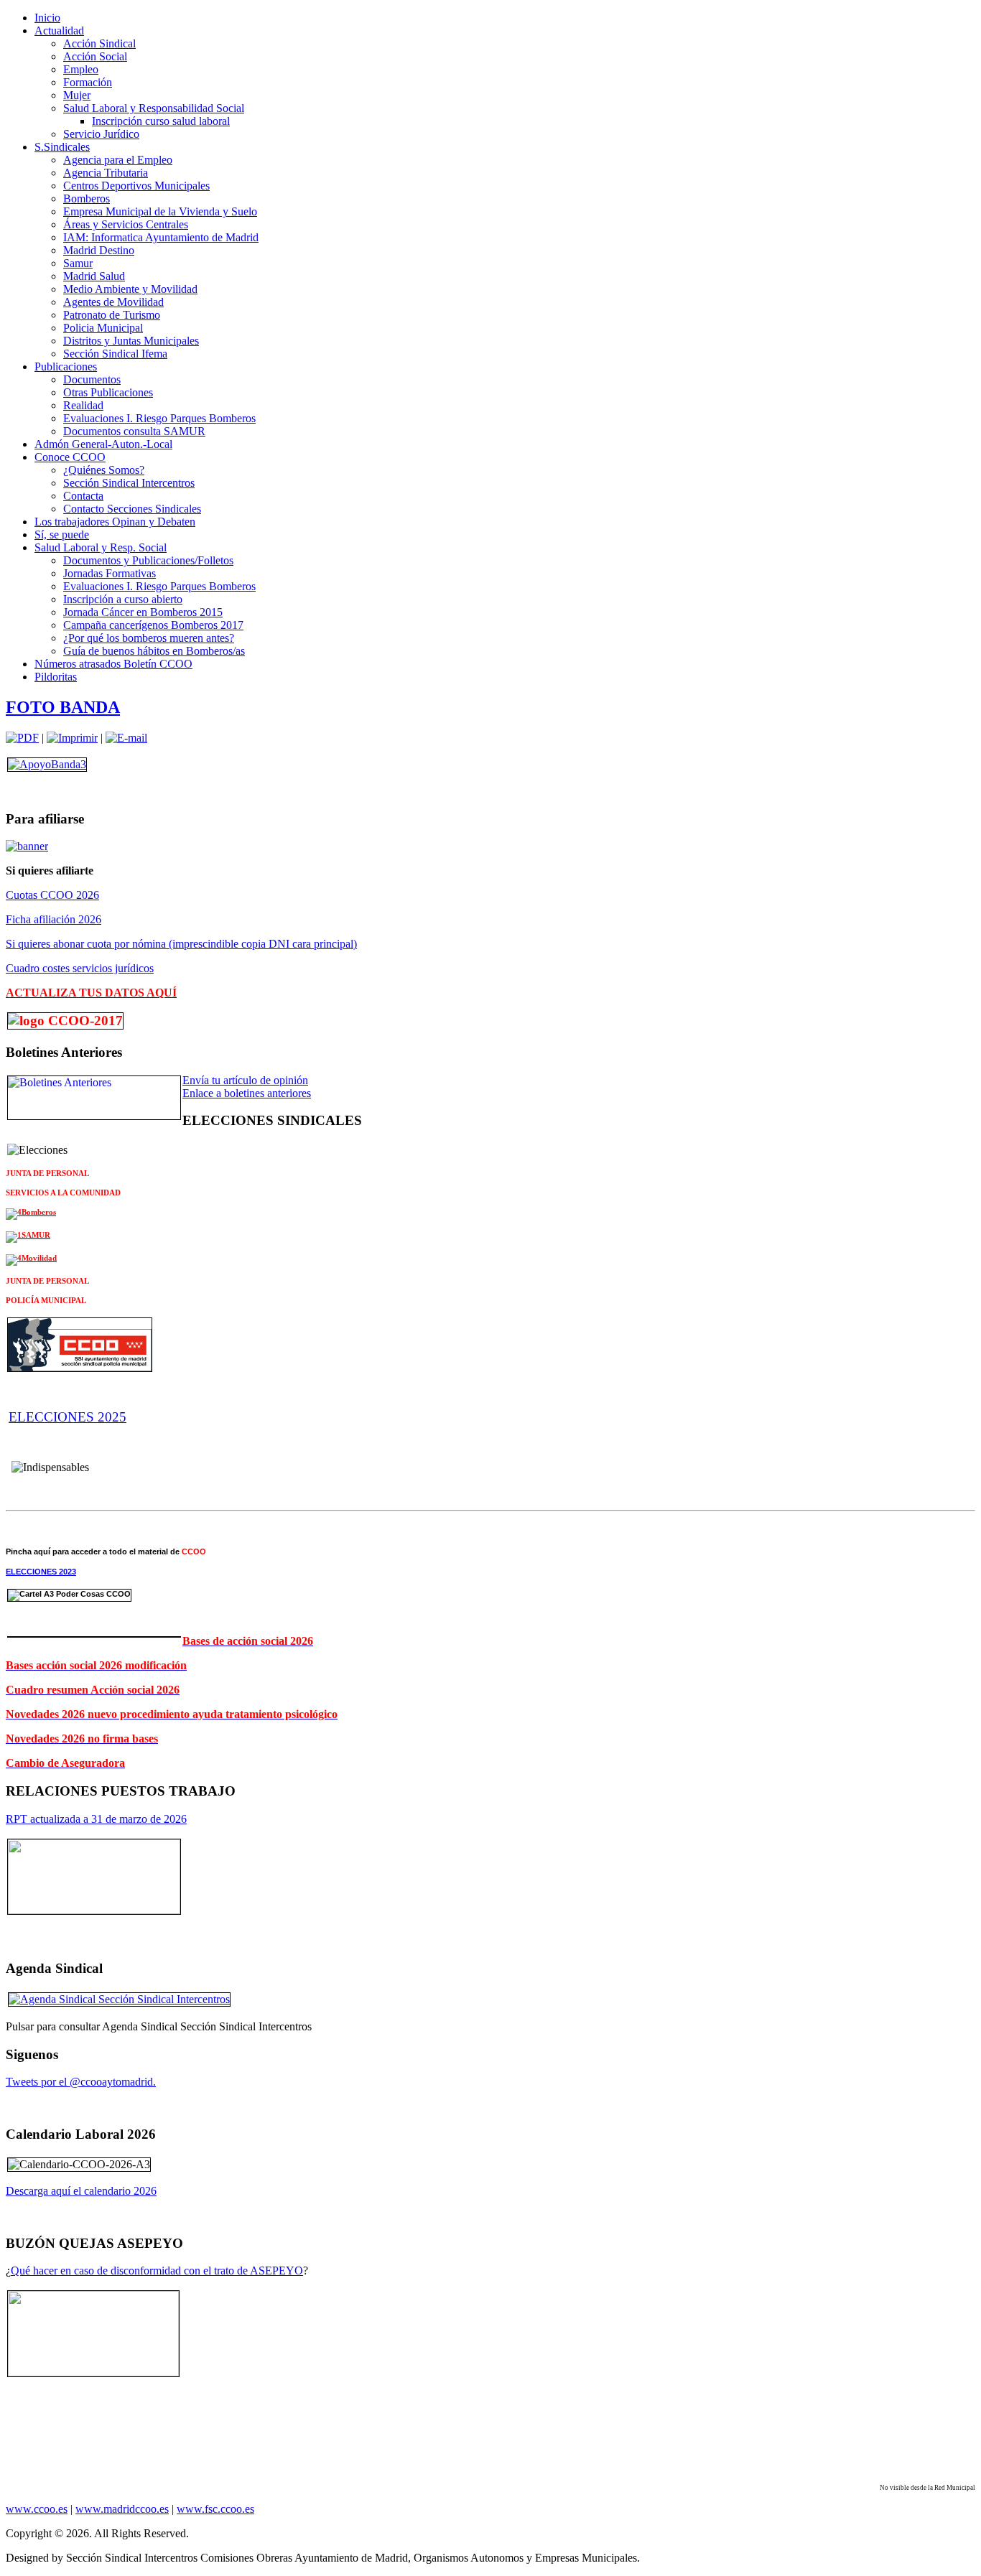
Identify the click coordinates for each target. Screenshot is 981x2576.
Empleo (81, 69)
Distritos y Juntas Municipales (131, 341)
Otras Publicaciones (108, 392)
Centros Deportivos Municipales (136, 186)
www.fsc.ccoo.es (215, 2509)
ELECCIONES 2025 (68, 1417)
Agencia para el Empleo (118, 160)
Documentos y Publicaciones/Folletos (148, 560)
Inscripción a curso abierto (123, 599)
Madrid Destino (99, 250)
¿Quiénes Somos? (104, 470)
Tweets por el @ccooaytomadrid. (81, 2082)
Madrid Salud (94, 276)
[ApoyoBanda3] (47, 764)
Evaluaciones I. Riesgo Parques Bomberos (159, 418)
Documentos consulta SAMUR (134, 431)
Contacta (83, 496)
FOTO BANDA (63, 707)
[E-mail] (126, 738)
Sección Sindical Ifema (115, 354)
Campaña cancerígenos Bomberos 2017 (153, 625)
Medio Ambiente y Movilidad (130, 289)
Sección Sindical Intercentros (129, 483)
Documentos (92, 379)
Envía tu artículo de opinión (245, 1080)
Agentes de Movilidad (113, 302)
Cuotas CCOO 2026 (52, 895)
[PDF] (22, 738)
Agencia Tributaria (106, 173)
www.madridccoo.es (122, 2509)
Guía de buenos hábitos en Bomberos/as (154, 651)
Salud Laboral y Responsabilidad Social (154, 108)
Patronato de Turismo (112, 315)
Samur (78, 263)
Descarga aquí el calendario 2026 (81, 2191)
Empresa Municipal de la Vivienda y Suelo (160, 211)
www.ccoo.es (37, 2509)
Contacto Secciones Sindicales (132, 509)
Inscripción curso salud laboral (161, 121)
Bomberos (87, 199)
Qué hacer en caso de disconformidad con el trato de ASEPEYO (157, 2271)
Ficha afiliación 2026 (54, 919)
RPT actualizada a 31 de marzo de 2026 (96, 1819)
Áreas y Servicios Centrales (126, 224)
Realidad (83, 405)
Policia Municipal (103, 328)
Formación (88, 82)
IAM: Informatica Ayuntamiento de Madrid (161, 237)
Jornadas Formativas (110, 573)
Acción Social (95, 56)
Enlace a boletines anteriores (247, 1093)
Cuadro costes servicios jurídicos (80, 968)
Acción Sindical (99, 43)
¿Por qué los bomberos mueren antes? (149, 638)
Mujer (77, 95)
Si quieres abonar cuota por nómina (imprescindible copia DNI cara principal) (181, 944)
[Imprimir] (72, 738)
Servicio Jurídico (101, 134)
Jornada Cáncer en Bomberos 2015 (143, 612)
